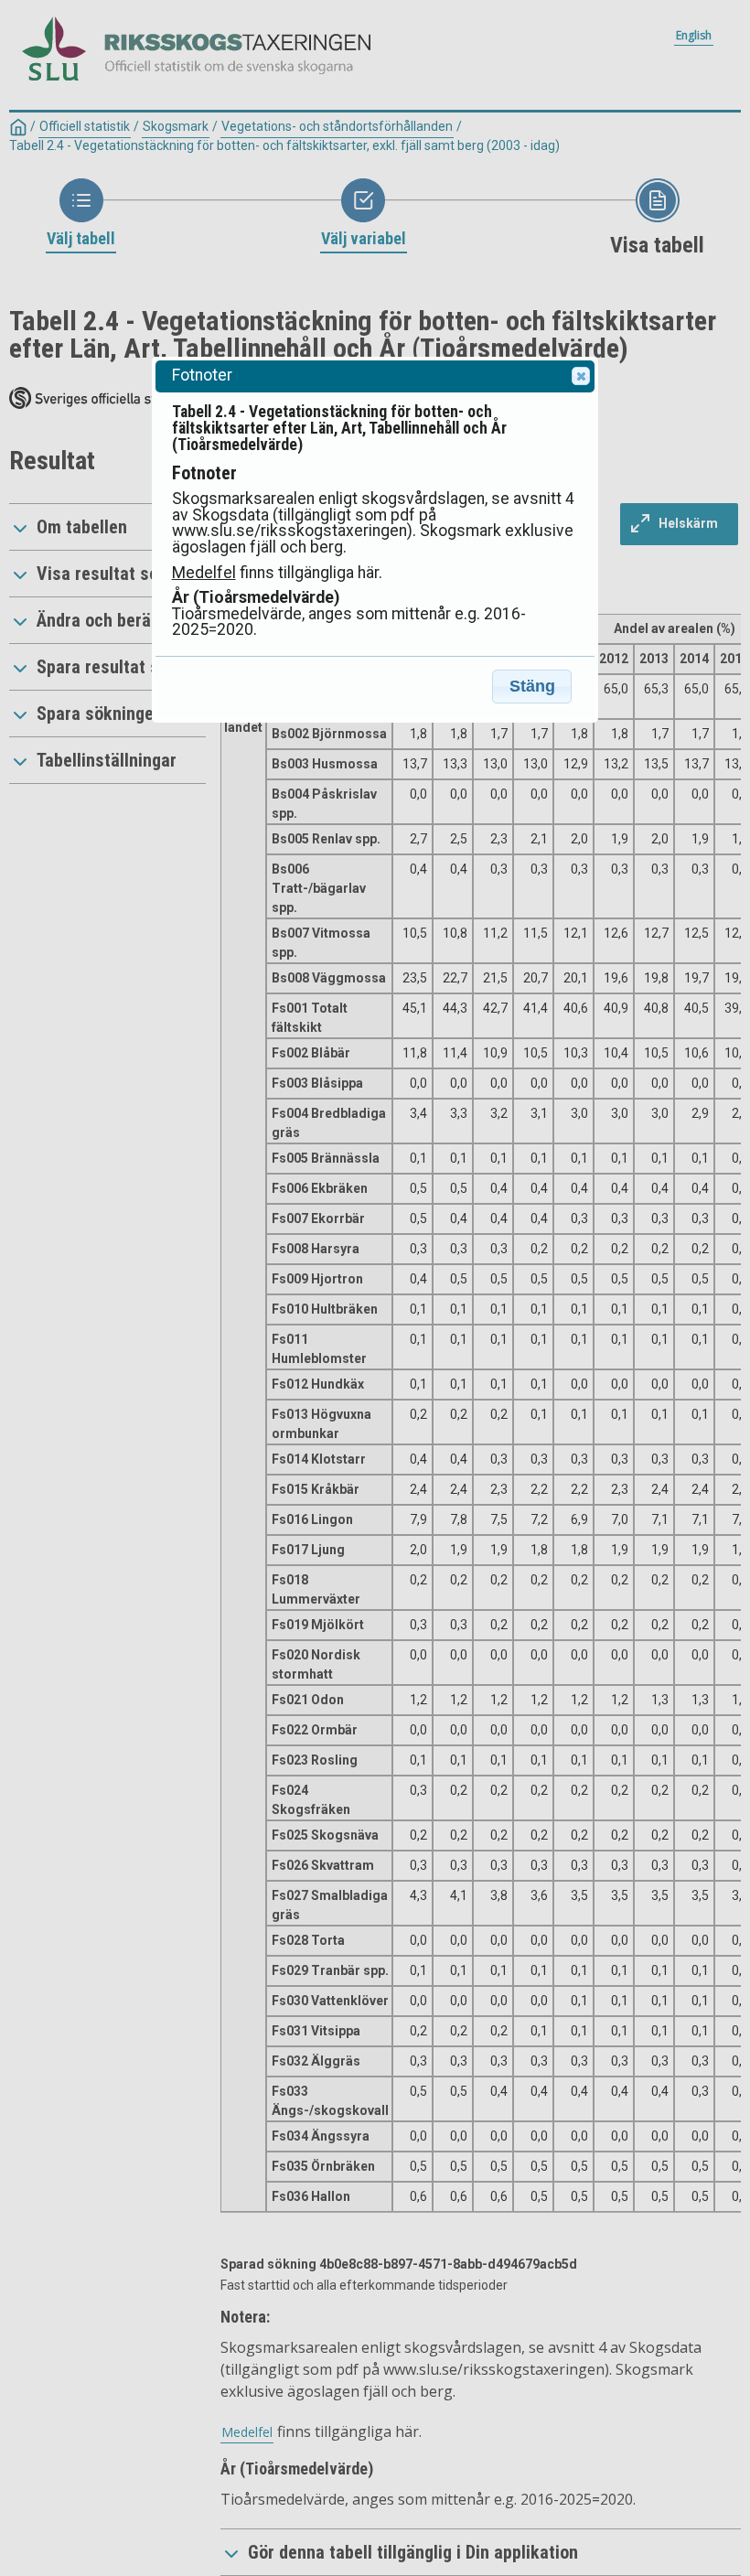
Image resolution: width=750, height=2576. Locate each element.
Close (581, 376)
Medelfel (204, 573)
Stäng (532, 686)
